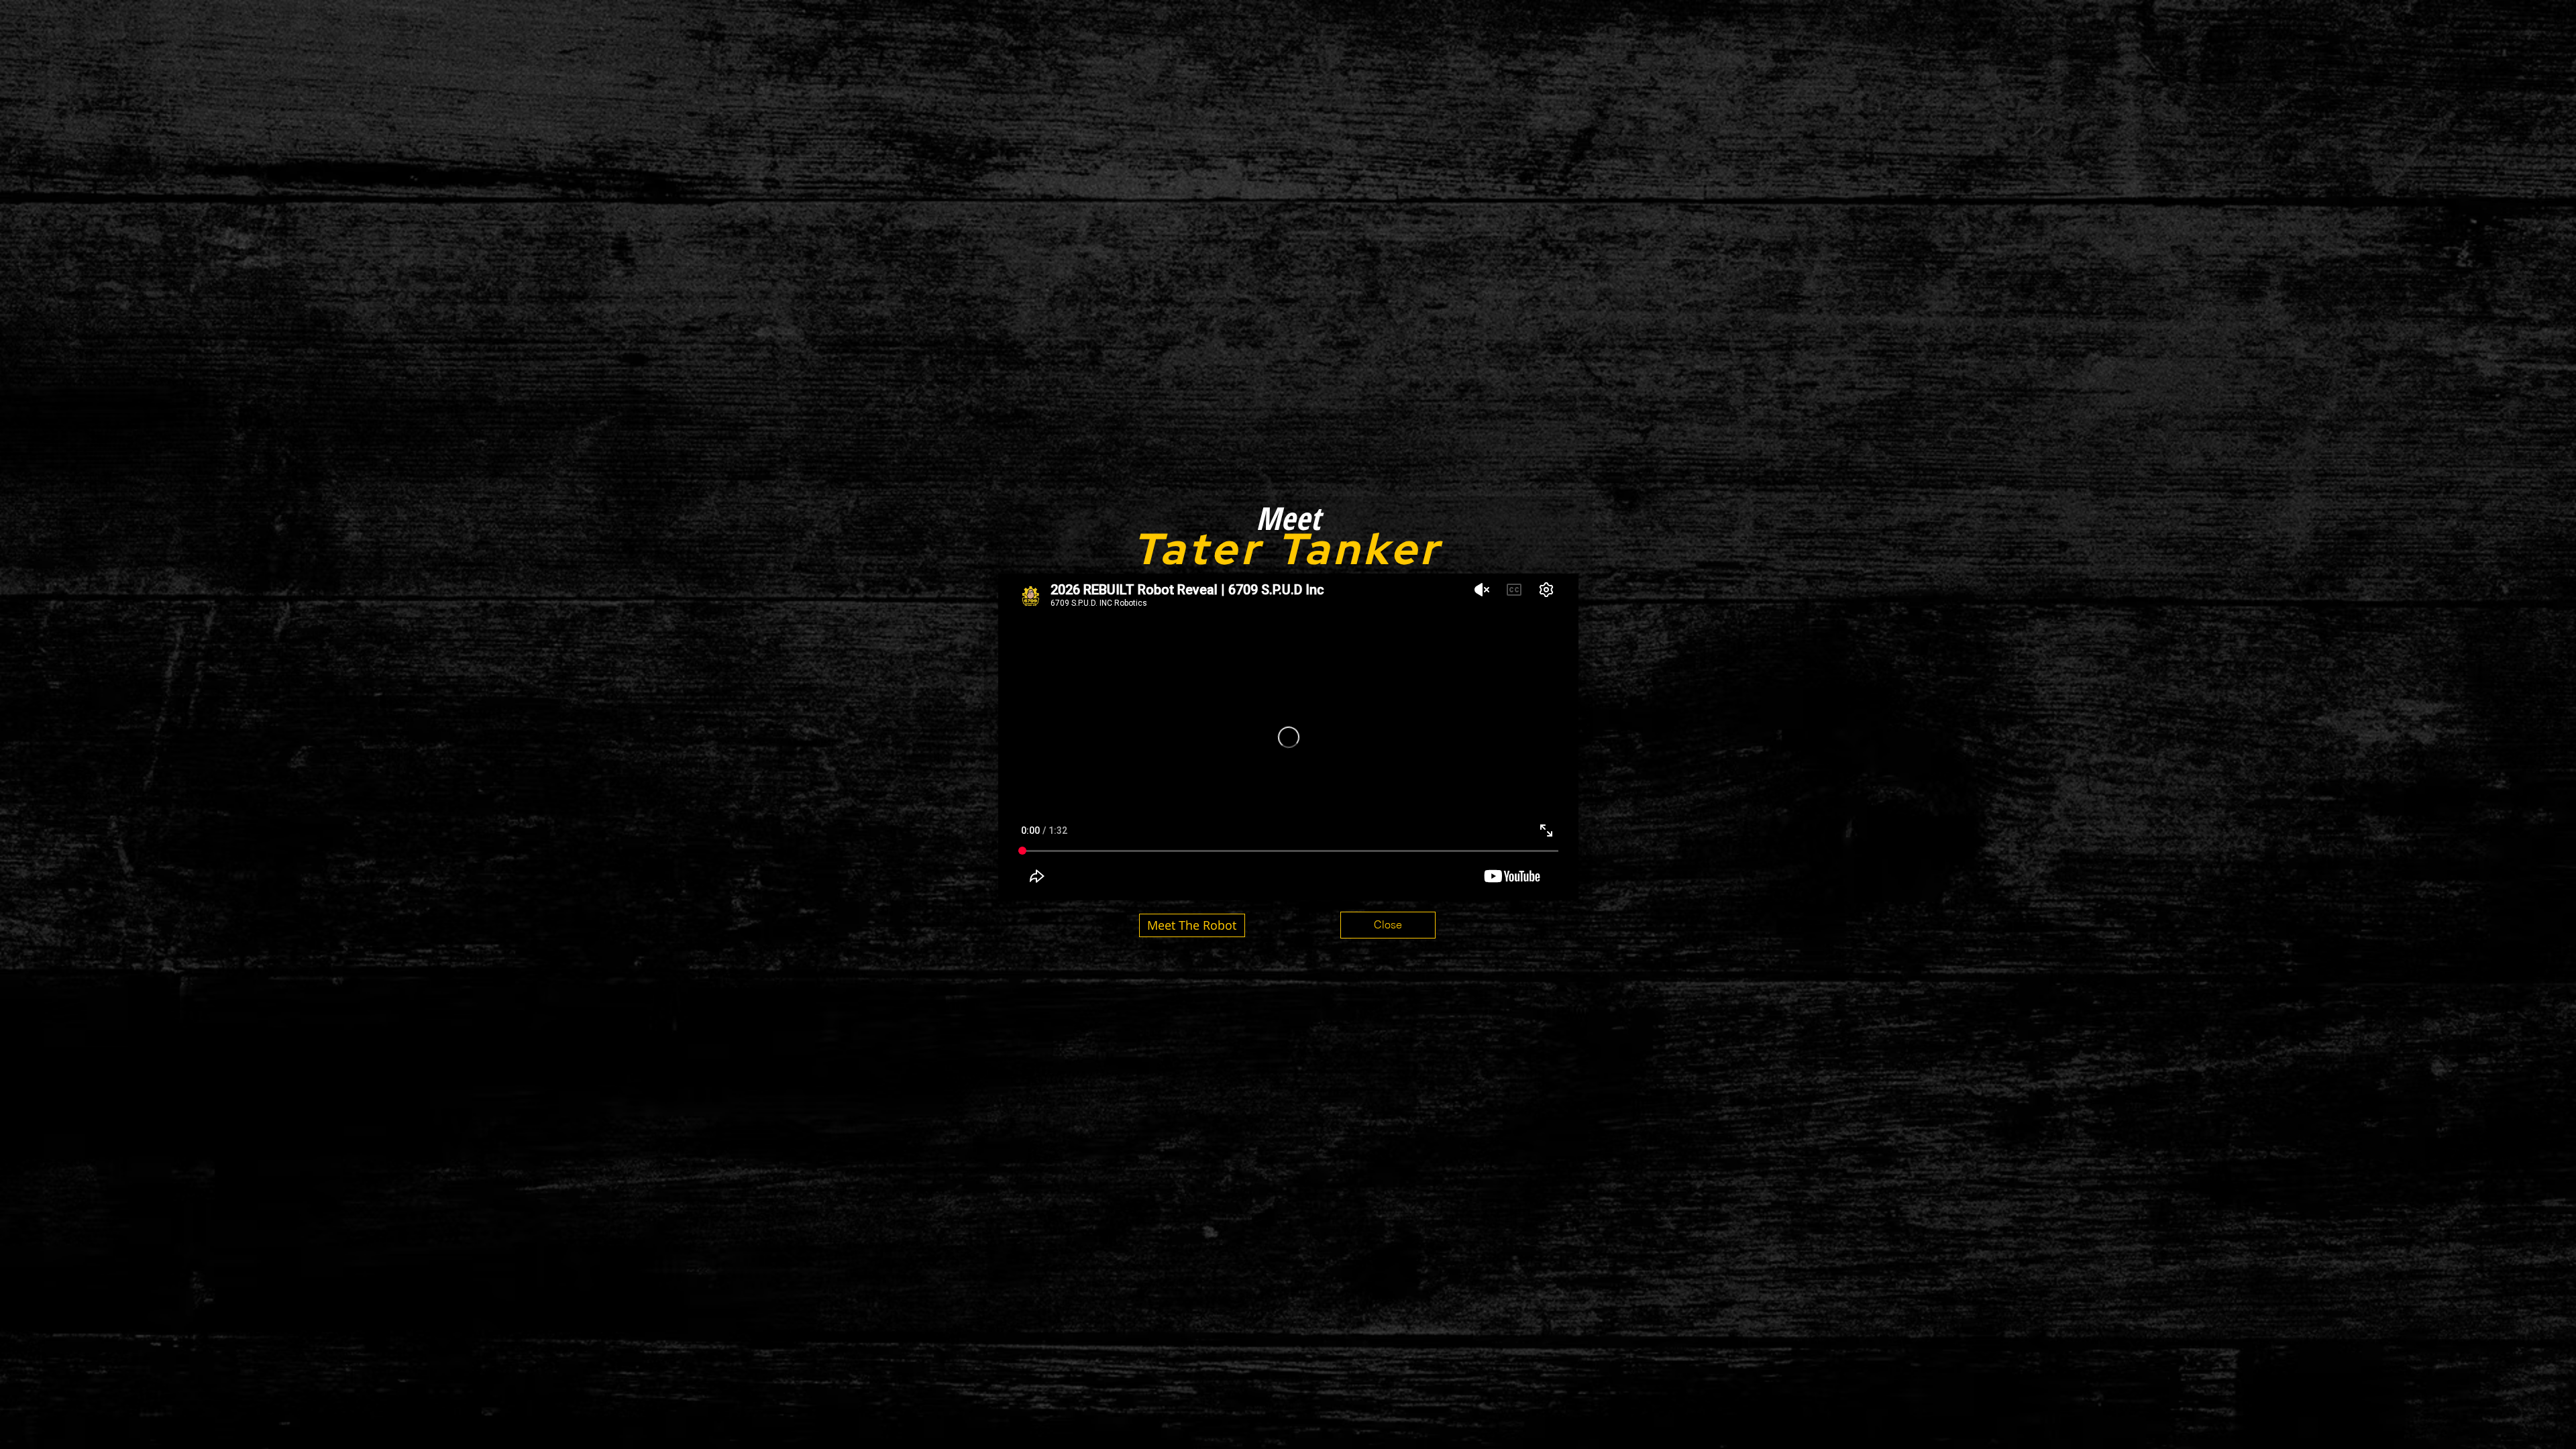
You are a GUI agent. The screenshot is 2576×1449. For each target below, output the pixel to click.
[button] (1388, 925)
